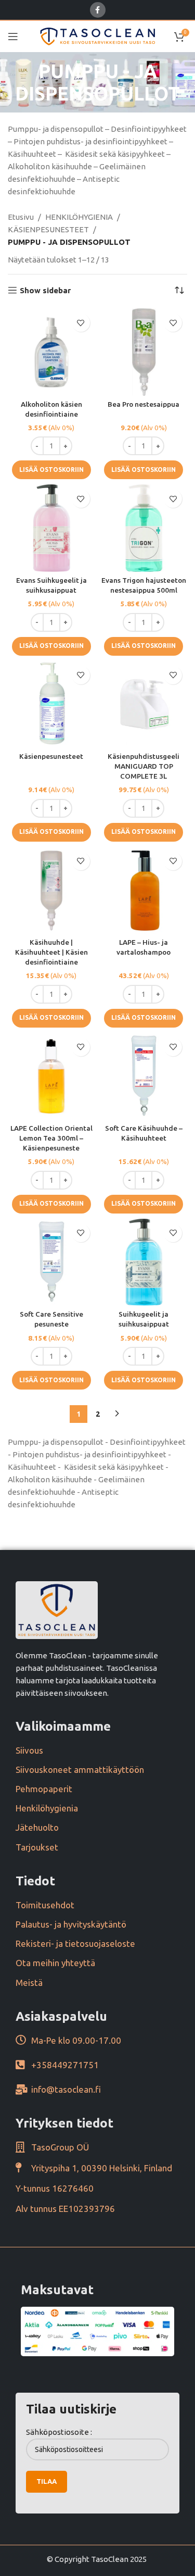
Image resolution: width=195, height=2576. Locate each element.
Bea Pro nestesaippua (144, 404)
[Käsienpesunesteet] (51, 705)
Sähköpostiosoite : (59, 2432)
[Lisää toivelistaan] (81, 323)
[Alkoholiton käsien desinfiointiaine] (51, 352)
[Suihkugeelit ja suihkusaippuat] (144, 1262)
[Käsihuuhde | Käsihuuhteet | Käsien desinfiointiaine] (51, 891)
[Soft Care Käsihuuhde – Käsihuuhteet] (144, 1077)
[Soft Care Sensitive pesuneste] (51, 1262)
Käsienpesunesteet (51, 756)
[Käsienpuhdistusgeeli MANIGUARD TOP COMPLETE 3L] (144, 705)
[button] (51, 470)
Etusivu (21, 217)
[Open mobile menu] (13, 36)
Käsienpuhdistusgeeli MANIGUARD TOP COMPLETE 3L (144, 766)
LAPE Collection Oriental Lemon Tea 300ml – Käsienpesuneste (51, 1138)
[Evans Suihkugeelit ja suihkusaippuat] (51, 528)
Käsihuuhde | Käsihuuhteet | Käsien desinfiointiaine (51, 952)
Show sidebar (45, 290)
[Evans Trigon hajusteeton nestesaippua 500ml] (144, 528)
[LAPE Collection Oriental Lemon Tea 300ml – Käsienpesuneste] (51, 1077)
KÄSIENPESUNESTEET (48, 229)
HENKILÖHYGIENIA (79, 217)
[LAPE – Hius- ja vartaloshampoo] (144, 891)
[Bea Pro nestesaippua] (144, 352)
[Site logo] (97, 36)
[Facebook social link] (98, 10)
